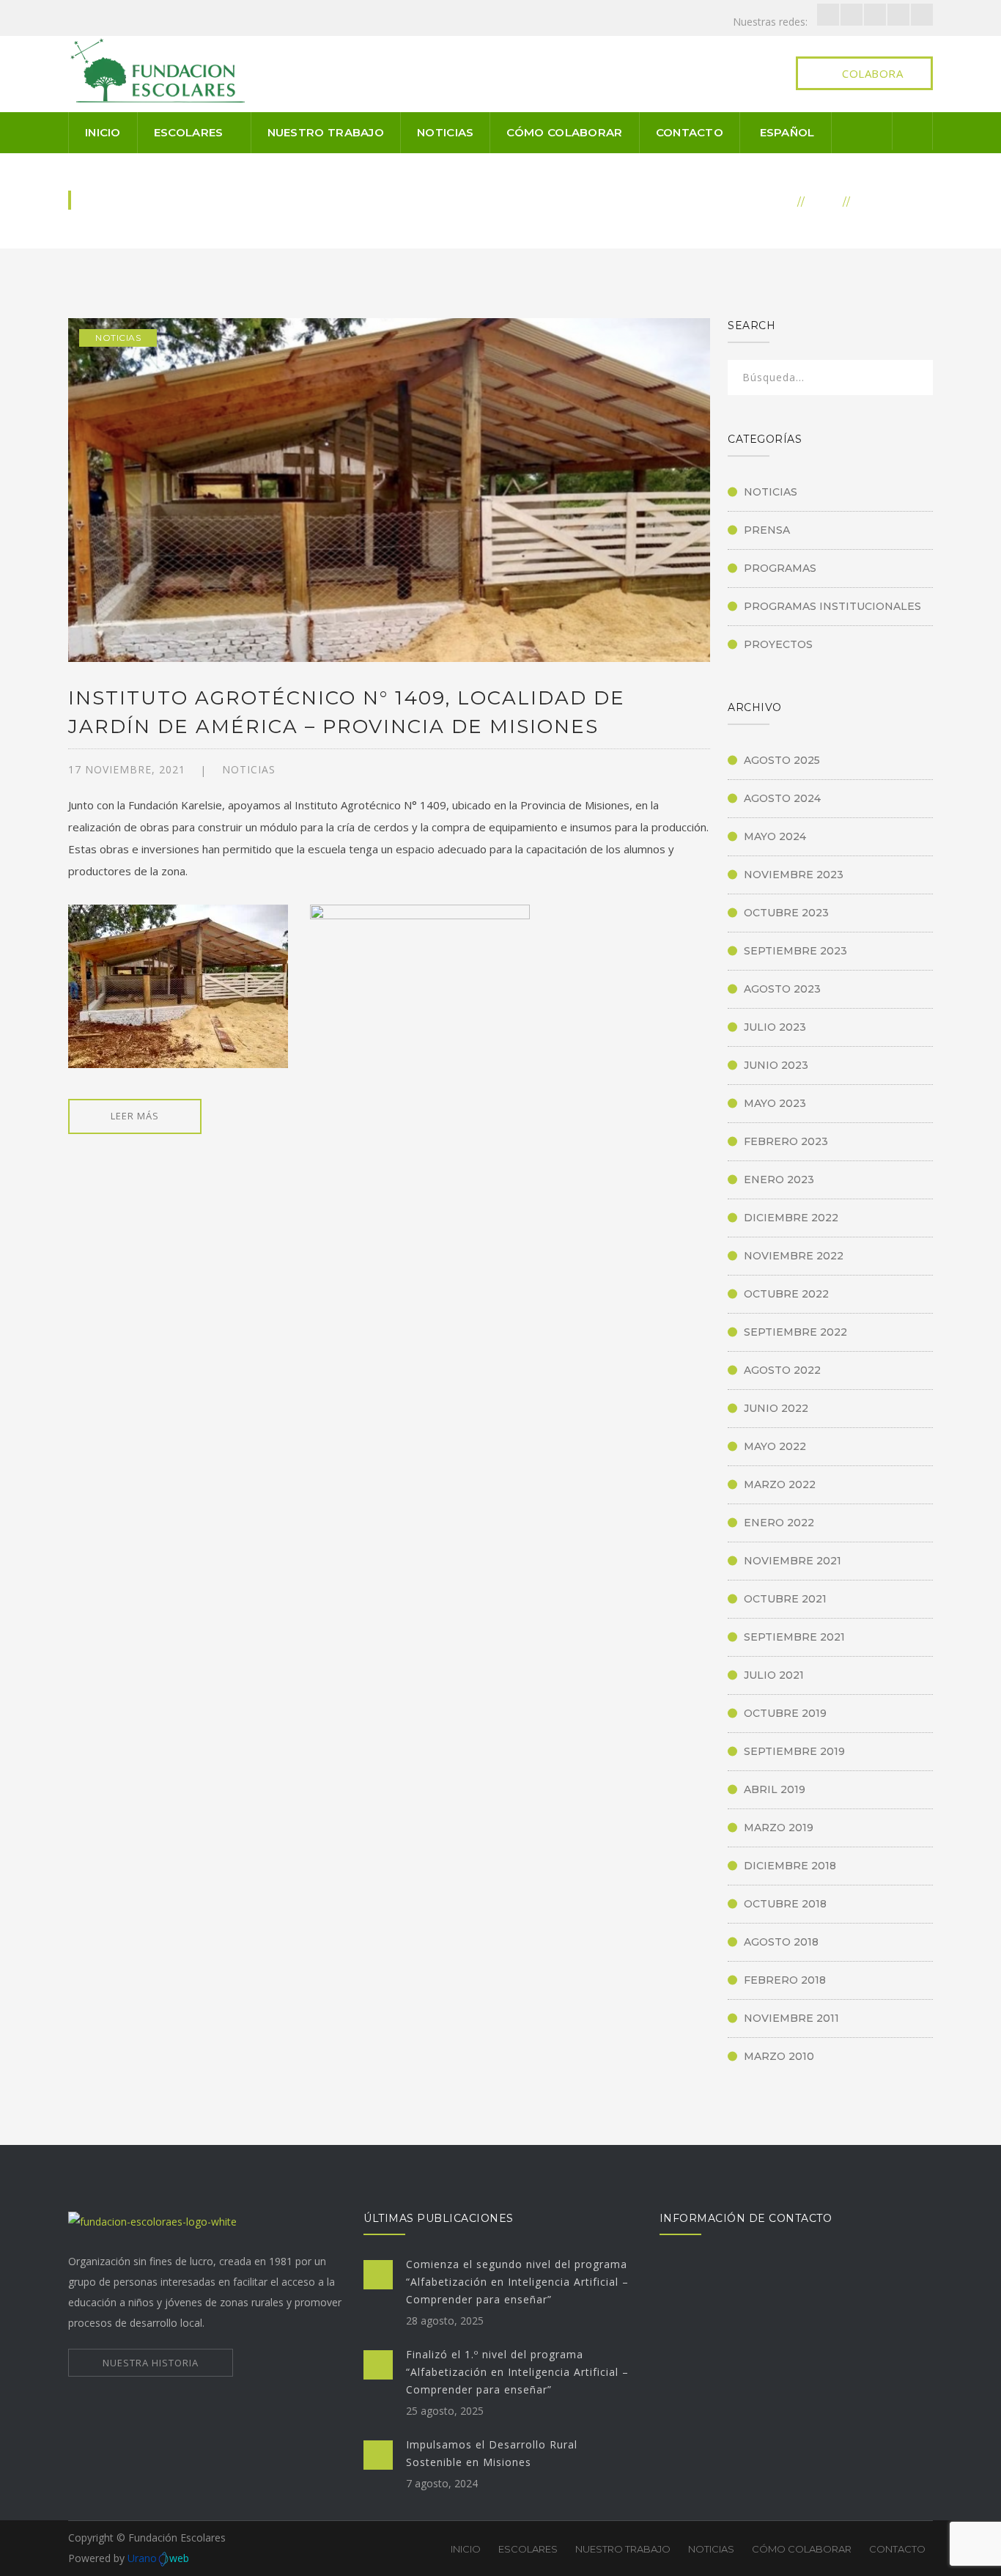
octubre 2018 (785, 1904)
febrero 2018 (785, 1980)
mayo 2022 (775, 1446)
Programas (780, 568)
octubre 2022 (786, 1294)
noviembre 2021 (793, 1561)
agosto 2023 (782, 989)
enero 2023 (779, 1180)
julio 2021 (774, 1675)
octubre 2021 (785, 1599)
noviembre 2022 (794, 1256)
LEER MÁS (135, 1116)
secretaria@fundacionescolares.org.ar (807, 2348)
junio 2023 (776, 1065)
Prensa (767, 530)
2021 (824, 201)
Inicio (103, 132)
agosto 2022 (782, 1370)
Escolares (189, 132)
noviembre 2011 (791, 2018)
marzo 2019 (779, 1828)
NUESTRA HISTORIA (151, 2363)
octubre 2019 (785, 1713)
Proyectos (778, 644)
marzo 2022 (780, 1484)
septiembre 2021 (794, 1637)
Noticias (445, 132)
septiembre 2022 (795, 1332)
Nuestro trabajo (326, 132)
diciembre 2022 (791, 1218)
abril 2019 (775, 1789)
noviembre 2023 (794, 875)
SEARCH (912, 380)
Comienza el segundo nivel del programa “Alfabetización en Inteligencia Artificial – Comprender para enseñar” (517, 2282)
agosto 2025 (782, 760)
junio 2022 (776, 1408)
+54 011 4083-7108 (764, 2368)
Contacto (690, 132)
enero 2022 (779, 1523)
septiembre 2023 (795, 951)
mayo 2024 (775, 836)
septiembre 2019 (794, 1751)
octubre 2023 (786, 913)
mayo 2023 (775, 1103)
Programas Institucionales (832, 606)
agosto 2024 (782, 798)
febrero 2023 (786, 1141)
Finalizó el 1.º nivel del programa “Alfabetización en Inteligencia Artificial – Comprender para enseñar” (517, 2372)
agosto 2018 (781, 1942)
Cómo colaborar (564, 132)
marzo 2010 (779, 2056)
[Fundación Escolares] (160, 69)
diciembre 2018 (790, 1866)
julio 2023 (775, 1027)
